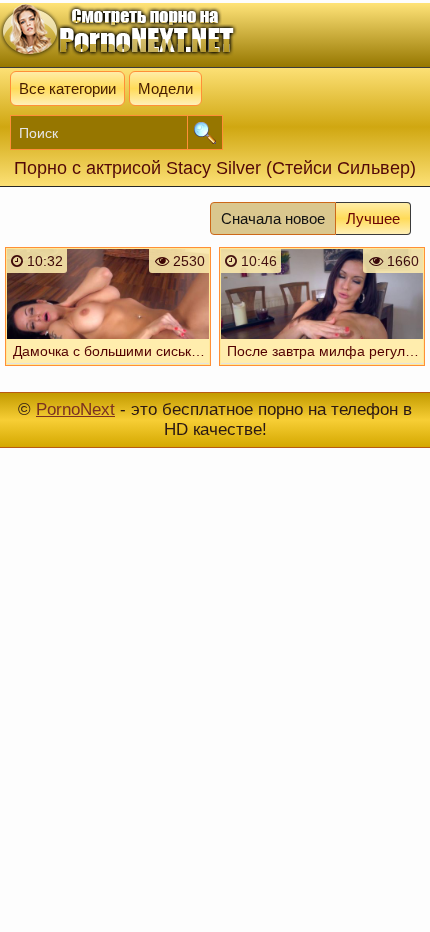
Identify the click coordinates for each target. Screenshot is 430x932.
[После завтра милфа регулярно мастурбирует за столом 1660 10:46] (322, 370)
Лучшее (373, 218)
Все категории (67, 88)
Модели (165, 88)
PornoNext (75, 409)
